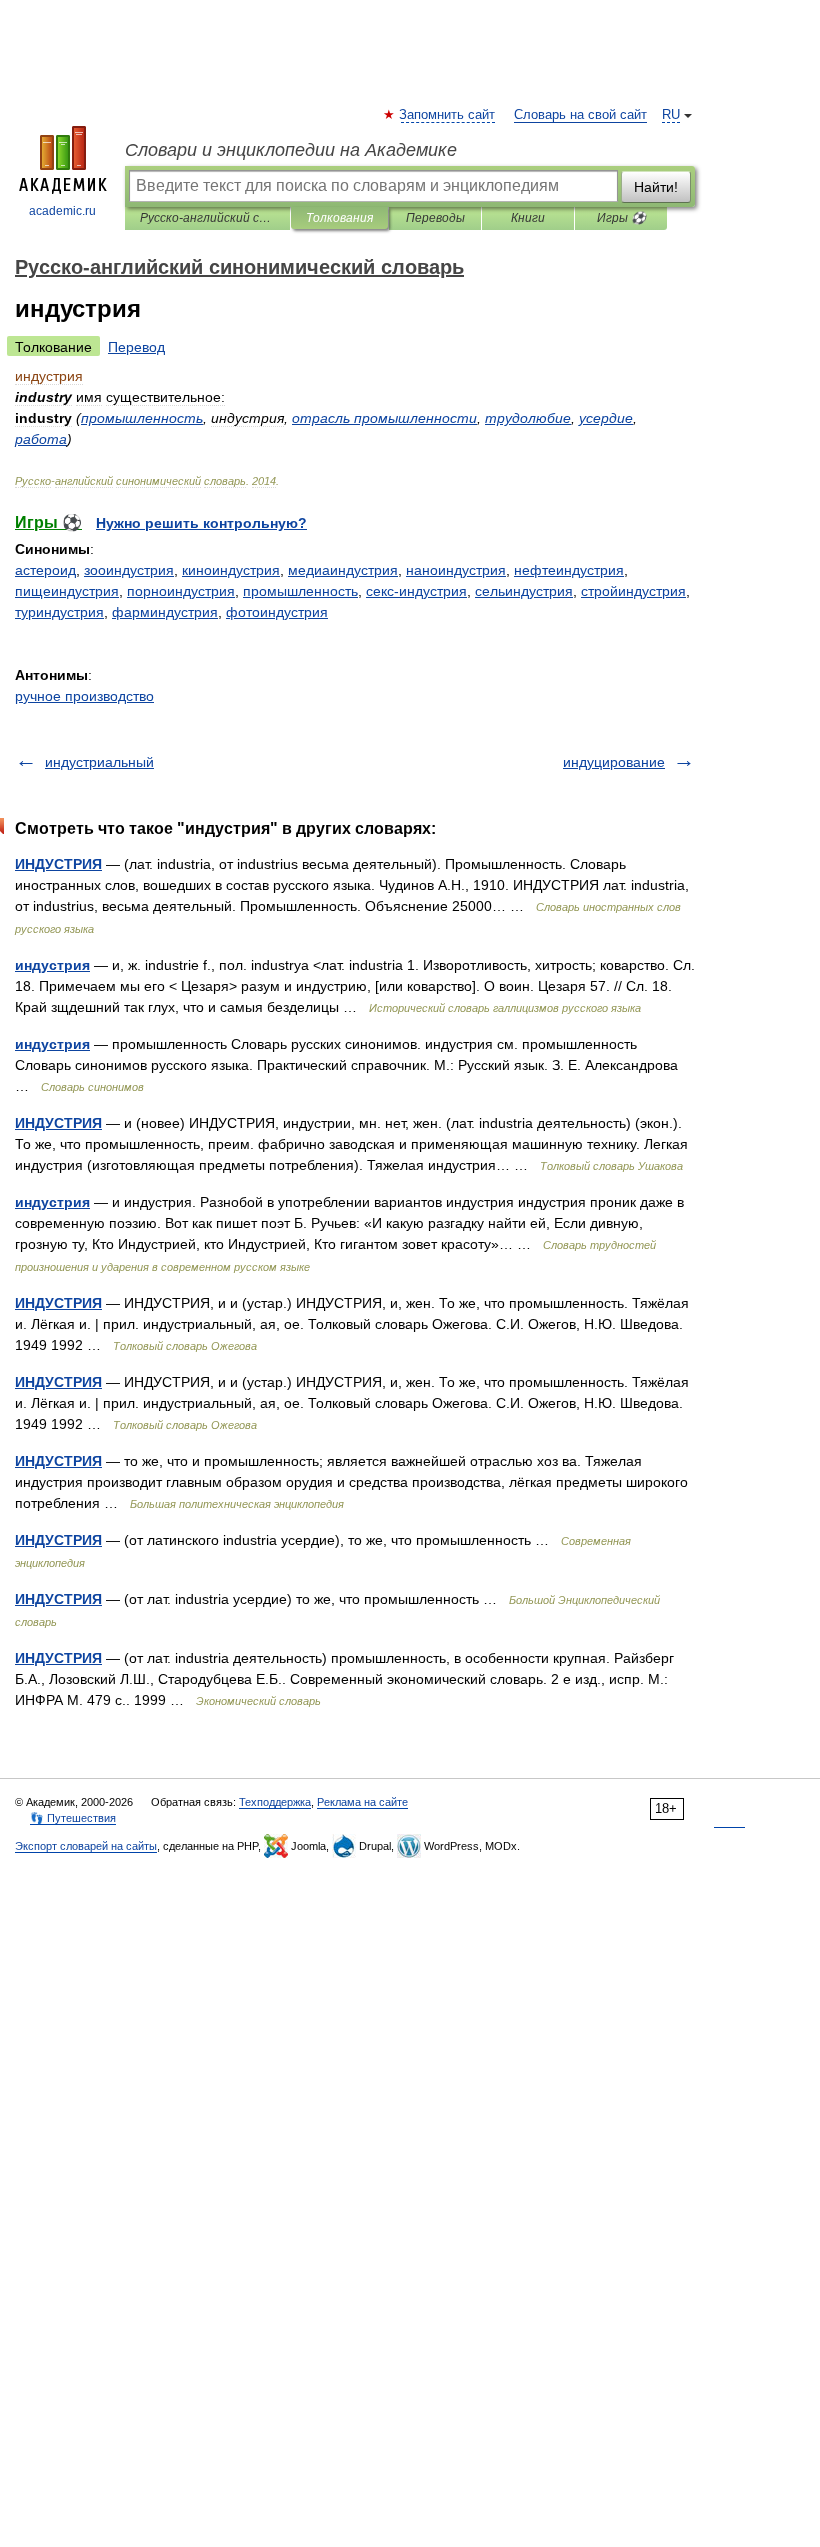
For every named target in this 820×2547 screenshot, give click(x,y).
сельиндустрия (524, 591)
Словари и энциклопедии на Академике (291, 150)
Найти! (656, 187)
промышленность (300, 591)
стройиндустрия (633, 591)
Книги (528, 218)
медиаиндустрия (343, 570)
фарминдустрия (165, 612)
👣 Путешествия (73, 1818)
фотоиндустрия (277, 612)
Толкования (339, 218)
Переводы (435, 218)
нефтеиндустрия (569, 570)
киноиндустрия (231, 570)
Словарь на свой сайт (580, 115)
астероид (45, 570)
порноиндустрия (181, 591)
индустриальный (99, 762)
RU (671, 115)
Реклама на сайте (362, 1802)
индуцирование (614, 762)
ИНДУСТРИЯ (58, 864)
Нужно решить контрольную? (201, 523)
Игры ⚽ (621, 218)
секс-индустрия (416, 591)
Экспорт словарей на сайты (86, 1846)
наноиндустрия (456, 570)
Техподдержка (275, 1802)
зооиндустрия (129, 570)
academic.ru (62, 211)
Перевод (136, 347)
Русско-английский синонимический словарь (207, 218)
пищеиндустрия (67, 591)
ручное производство (84, 696)
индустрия (52, 965)
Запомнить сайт (448, 115)
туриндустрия (59, 612)
